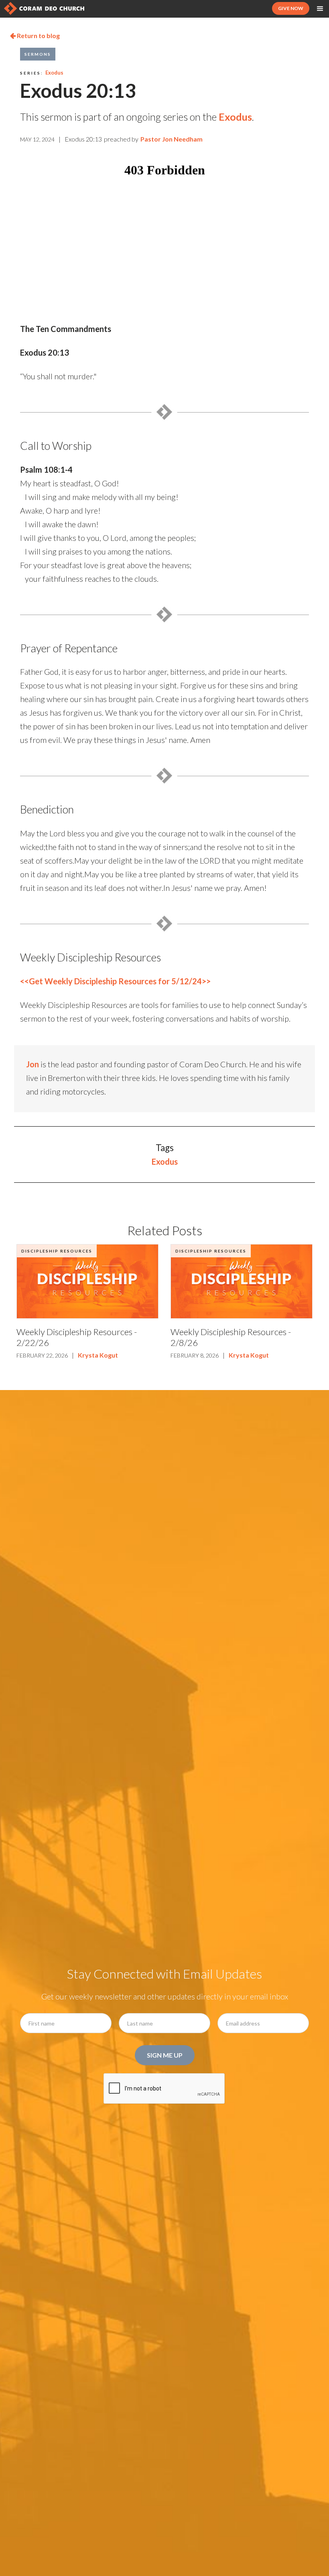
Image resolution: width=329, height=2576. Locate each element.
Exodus (54, 73)
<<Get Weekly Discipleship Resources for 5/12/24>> (115, 981)
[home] (44, 8)
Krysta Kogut (98, 1355)
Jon (32, 1064)
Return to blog (35, 35)
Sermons (38, 54)
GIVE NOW (291, 8)
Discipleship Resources (57, 1251)
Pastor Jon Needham (172, 139)
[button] (320, 9)
